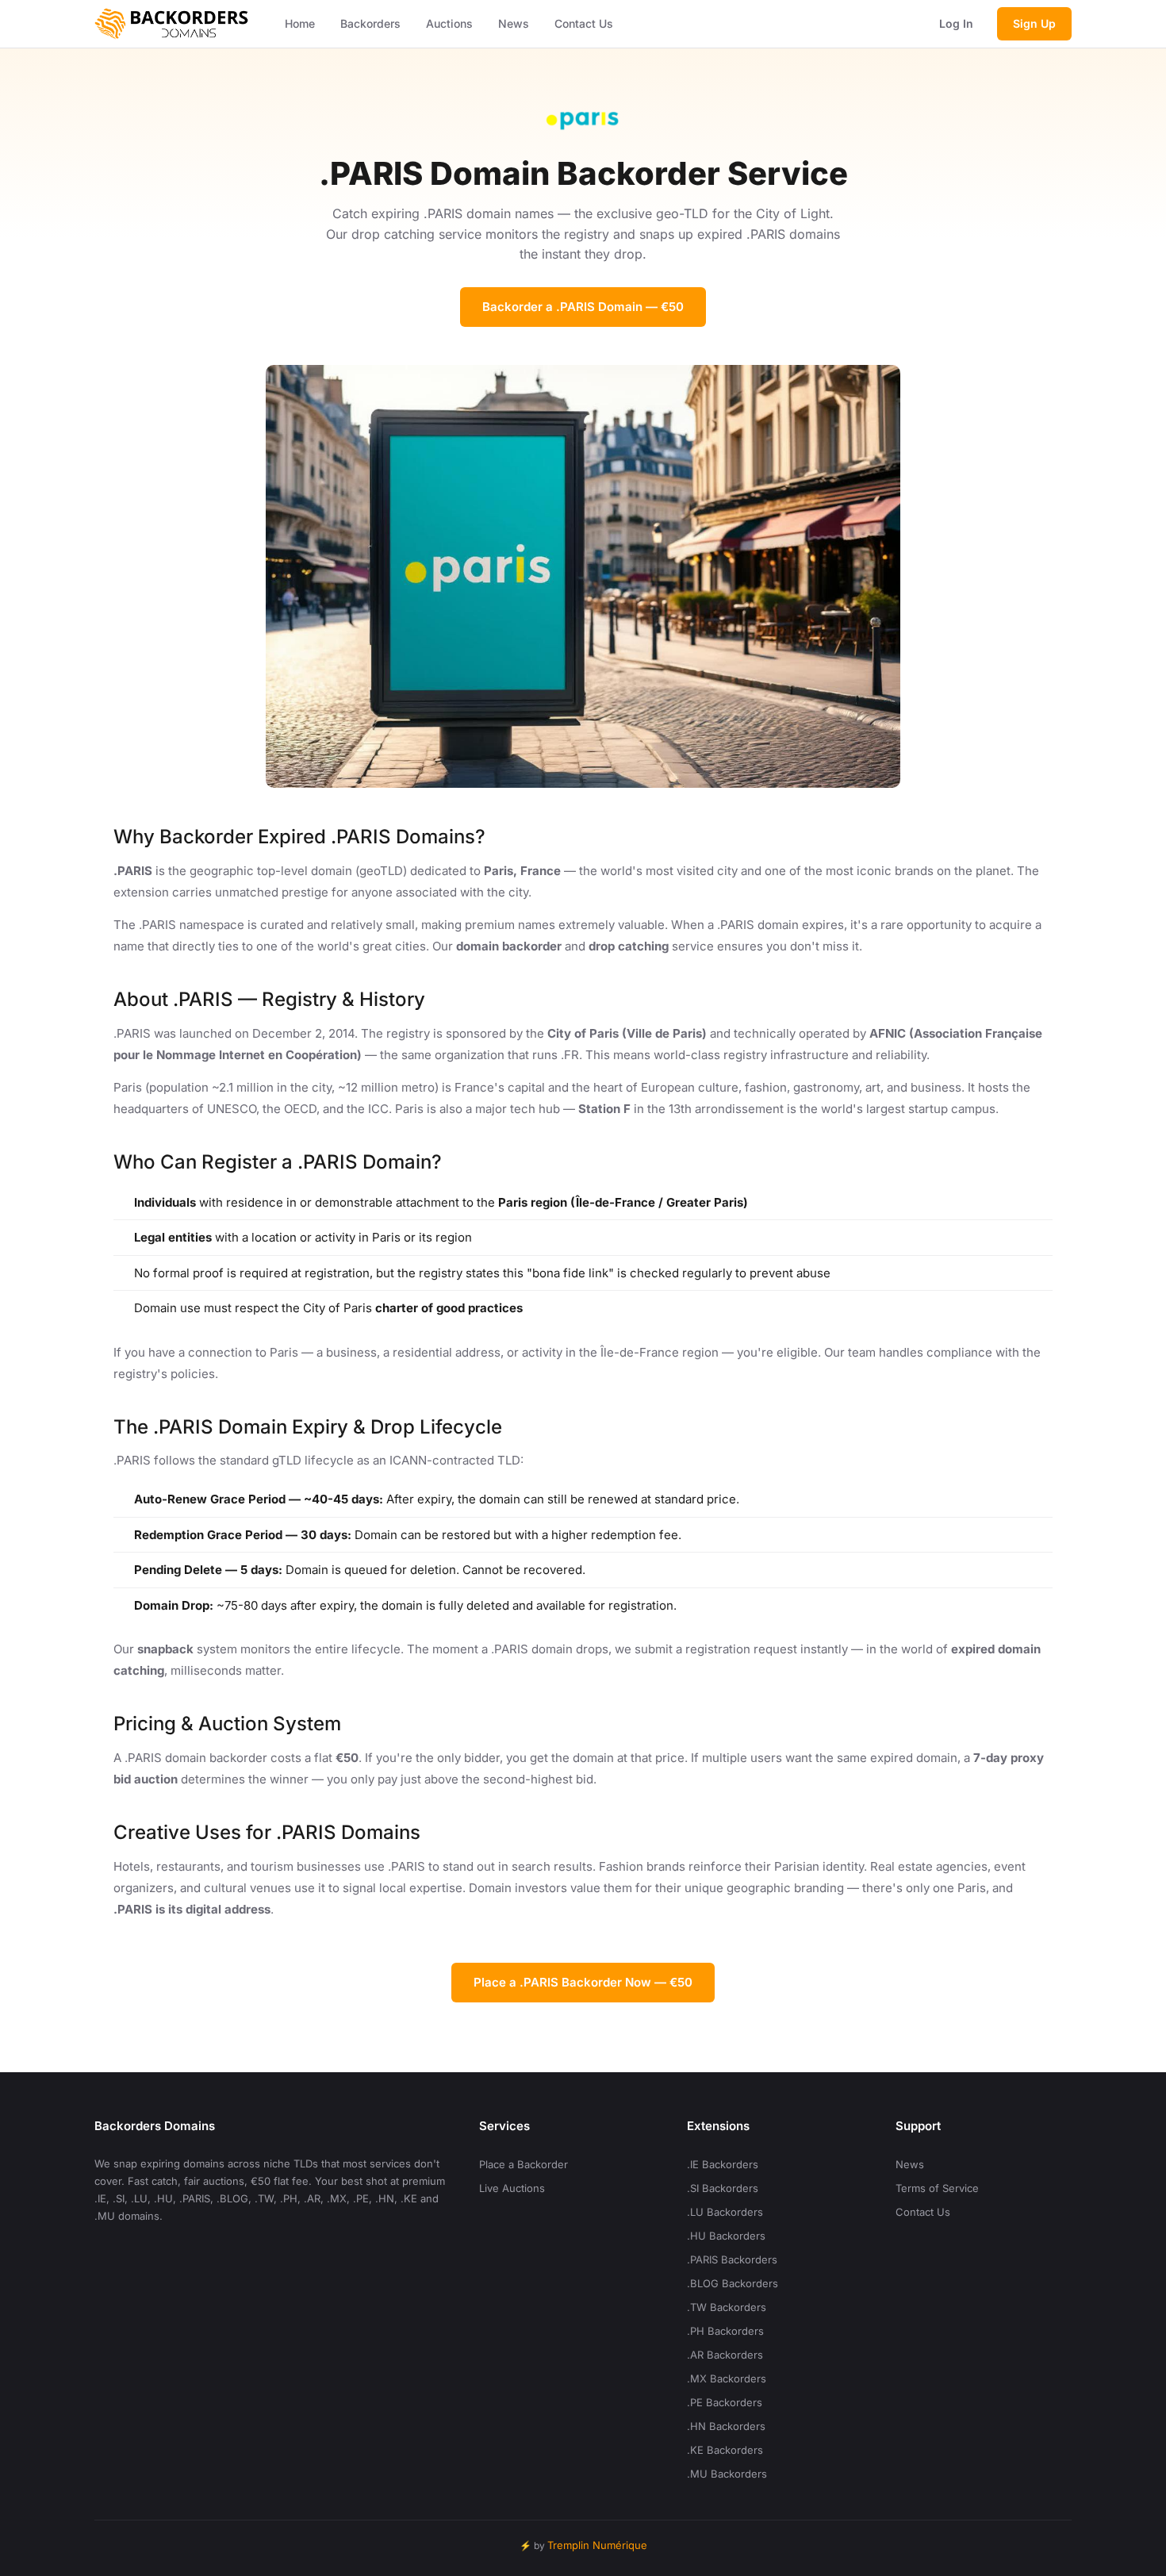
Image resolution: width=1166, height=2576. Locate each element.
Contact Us (584, 23)
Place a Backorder (524, 2164)
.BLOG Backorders (733, 2283)
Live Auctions (512, 2188)
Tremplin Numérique (597, 2545)
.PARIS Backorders (732, 2259)
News (514, 23)
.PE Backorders (725, 2402)
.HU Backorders (726, 2236)
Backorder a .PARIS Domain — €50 (583, 307)
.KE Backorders (725, 2450)
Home (300, 23)
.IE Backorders (723, 2164)
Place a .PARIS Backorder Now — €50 (583, 1982)
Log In (956, 23)
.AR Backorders (725, 2355)
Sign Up (1034, 23)
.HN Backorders (726, 2426)
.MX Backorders (727, 2378)
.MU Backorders (727, 2474)
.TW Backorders (727, 2307)
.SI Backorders (723, 2188)
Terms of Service (937, 2188)
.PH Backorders (725, 2331)
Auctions (449, 23)
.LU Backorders (725, 2212)
